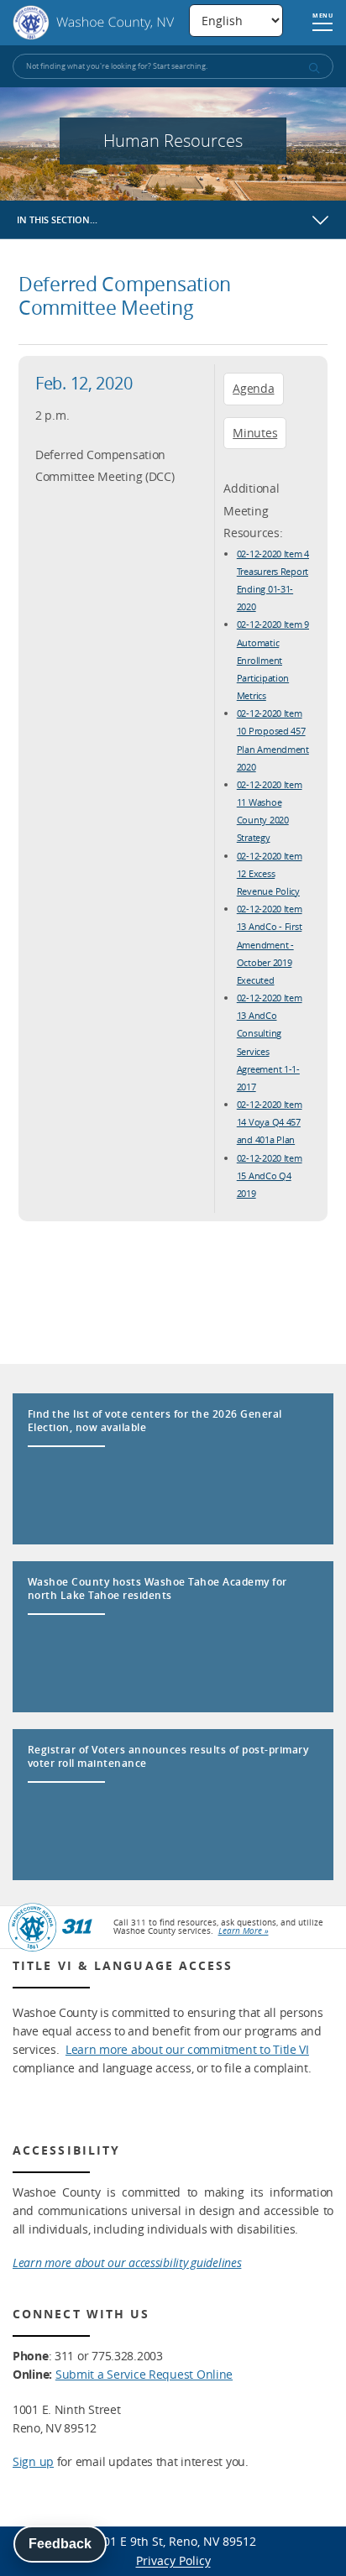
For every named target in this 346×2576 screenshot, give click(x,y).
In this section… (57, 219)
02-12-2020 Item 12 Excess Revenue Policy (270, 873)
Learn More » (244, 1931)
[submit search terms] (313, 68)
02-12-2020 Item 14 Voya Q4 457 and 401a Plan (270, 1122)
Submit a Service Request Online (144, 2374)
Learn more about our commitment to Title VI (187, 2049)
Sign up (33, 2461)
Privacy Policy (173, 2560)
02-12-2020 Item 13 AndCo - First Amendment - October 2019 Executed (270, 944)
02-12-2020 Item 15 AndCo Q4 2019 (270, 1176)
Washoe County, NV (94, 23)
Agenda (253, 388)
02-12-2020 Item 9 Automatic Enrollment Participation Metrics (273, 660)
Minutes (255, 433)
